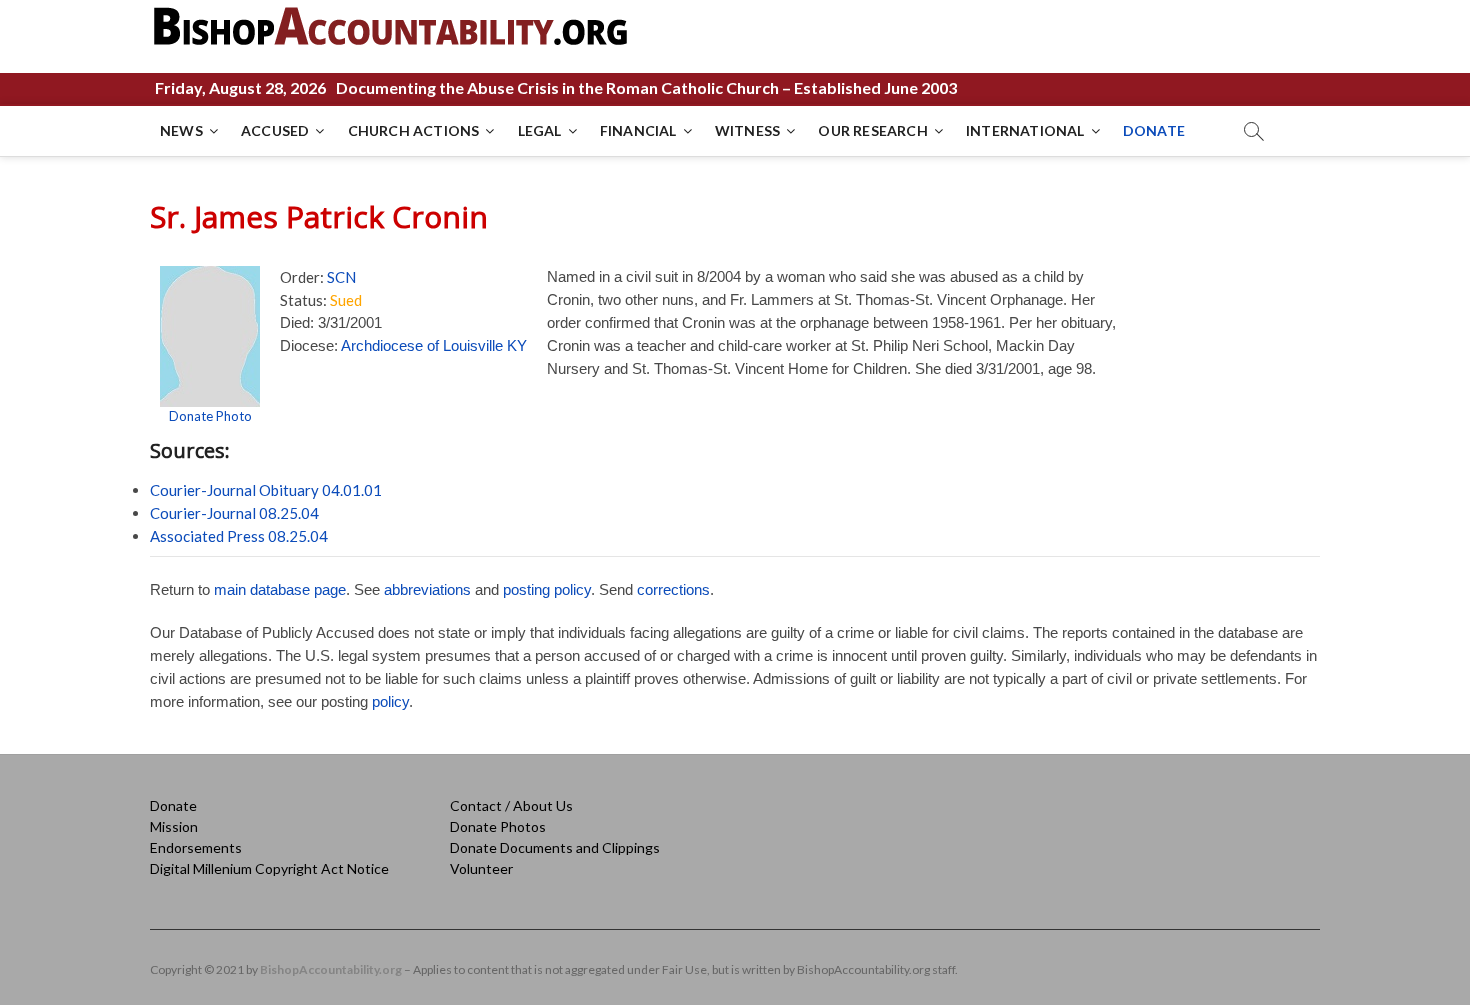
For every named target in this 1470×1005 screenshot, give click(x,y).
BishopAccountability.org (331, 969)
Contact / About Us (511, 805)
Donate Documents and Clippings (555, 847)
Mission (174, 826)
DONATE (1154, 130)
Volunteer (481, 868)
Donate (173, 805)
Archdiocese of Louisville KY (434, 345)
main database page (280, 589)
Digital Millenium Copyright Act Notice (269, 868)
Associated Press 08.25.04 (239, 536)
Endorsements (196, 847)
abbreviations (427, 589)
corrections (673, 589)
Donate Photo (210, 416)
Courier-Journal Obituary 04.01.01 (266, 490)
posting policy (547, 589)
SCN (341, 277)
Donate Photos (498, 826)
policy (390, 701)
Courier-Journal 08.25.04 (234, 513)
